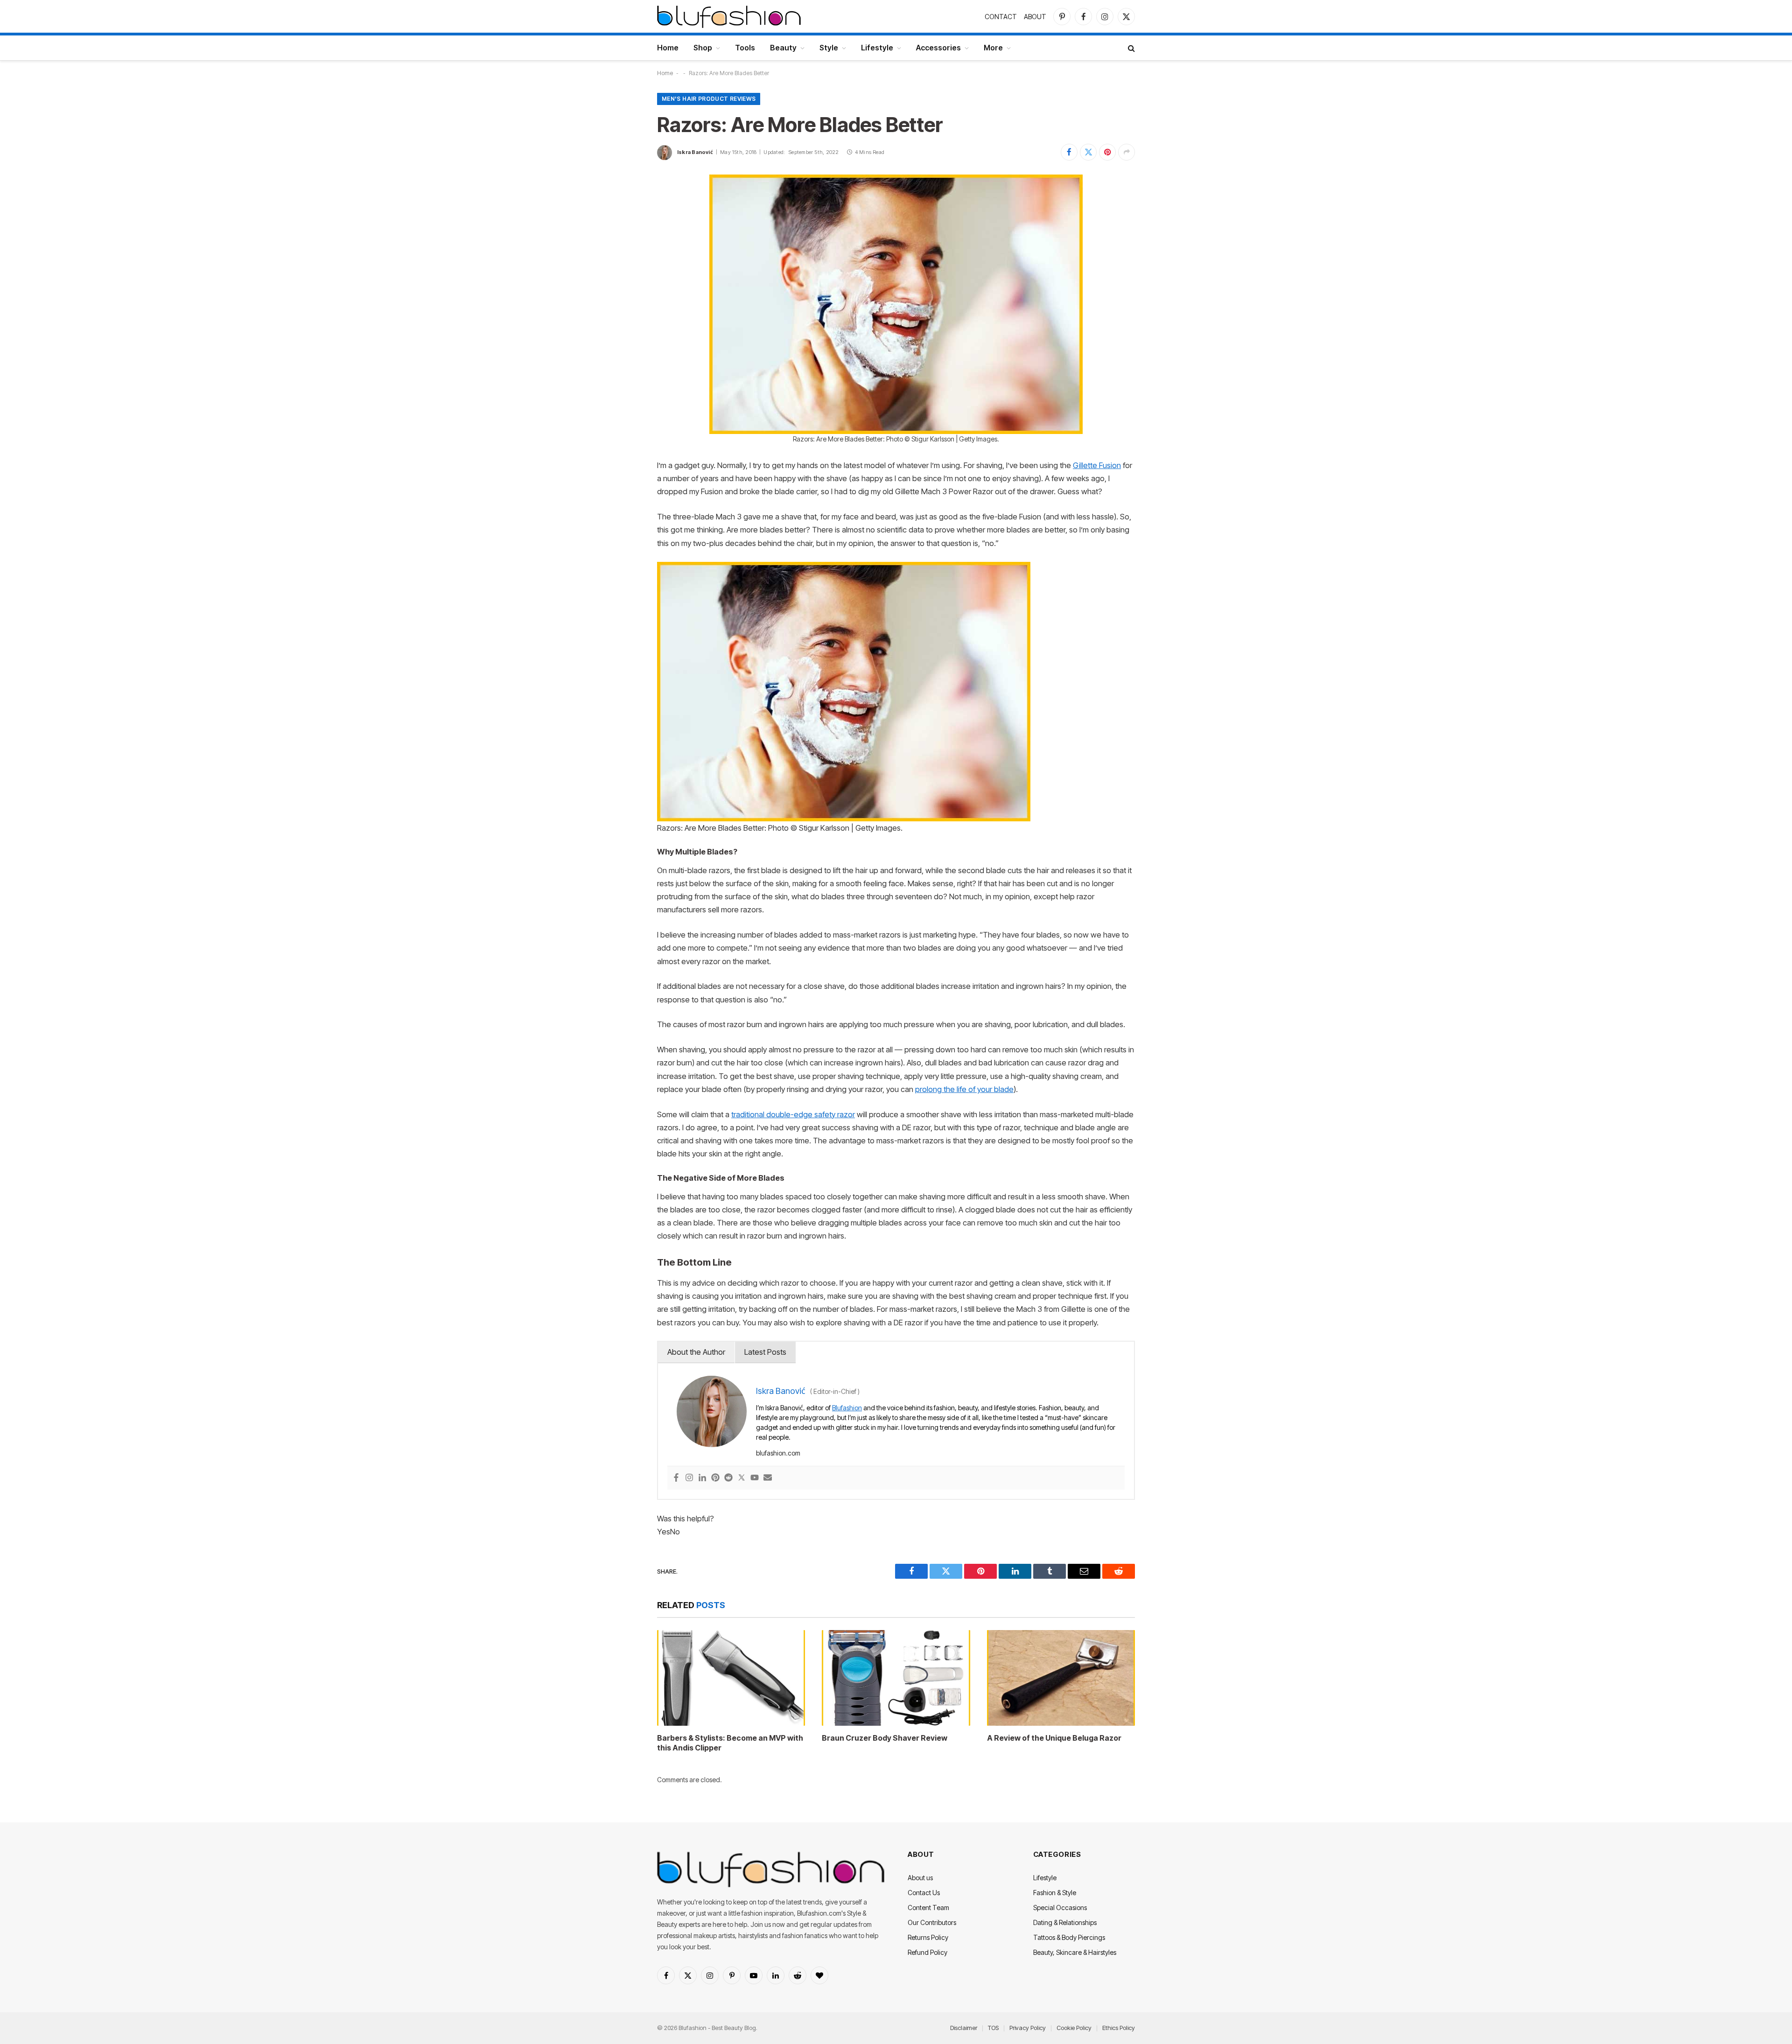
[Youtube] (755, 1478)
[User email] (768, 1478)
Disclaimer (964, 2028)
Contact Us (924, 1893)
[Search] (1130, 48)
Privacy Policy (1028, 2028)
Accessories (938, 48)
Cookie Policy (1074, 2028)
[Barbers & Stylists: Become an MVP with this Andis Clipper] (731, 1678)
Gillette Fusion (1097, 465)
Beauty (783, 48)
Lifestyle (877, 48)
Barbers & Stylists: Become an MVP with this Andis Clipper (730, 1743)
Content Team (928, 1907)
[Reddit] (728, 1478)
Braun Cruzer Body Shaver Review (885, 1738)
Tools (745, 48)
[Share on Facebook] (1069, 152)
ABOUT (1035, 17)
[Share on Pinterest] (1107, 152)
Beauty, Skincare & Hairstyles (1075, 1952)
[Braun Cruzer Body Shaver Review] (896, 1678)
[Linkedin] (702, 1478)
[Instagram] (689, 1478)
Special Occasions (1060, 1907)
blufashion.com (778, 1453)
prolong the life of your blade (964, 1089)
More (993, 48)
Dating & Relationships (1065, 1922)
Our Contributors (932, 1922)
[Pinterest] (715, 1478)
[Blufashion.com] (729, 16)
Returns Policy (928, 1937)
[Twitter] (742, 1478)
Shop (703, 48)
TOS (993, 2028)
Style (829, 48)
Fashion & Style (1055, 1893)
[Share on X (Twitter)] (1088, 152)
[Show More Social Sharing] (1127, 152)
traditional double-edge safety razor (793, 1114)
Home (668, 48)
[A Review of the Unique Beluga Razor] (1061, 1678)
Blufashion (847, 1408)
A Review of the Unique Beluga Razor (1054, 1738)
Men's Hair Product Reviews (709, 99)
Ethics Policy (1119, 2028)
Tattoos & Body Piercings (1069, 1937)
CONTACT (1001, 17)
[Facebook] (676, 1478)
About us (920, 1878)
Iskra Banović (695, 152)
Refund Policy (927, 1952)
